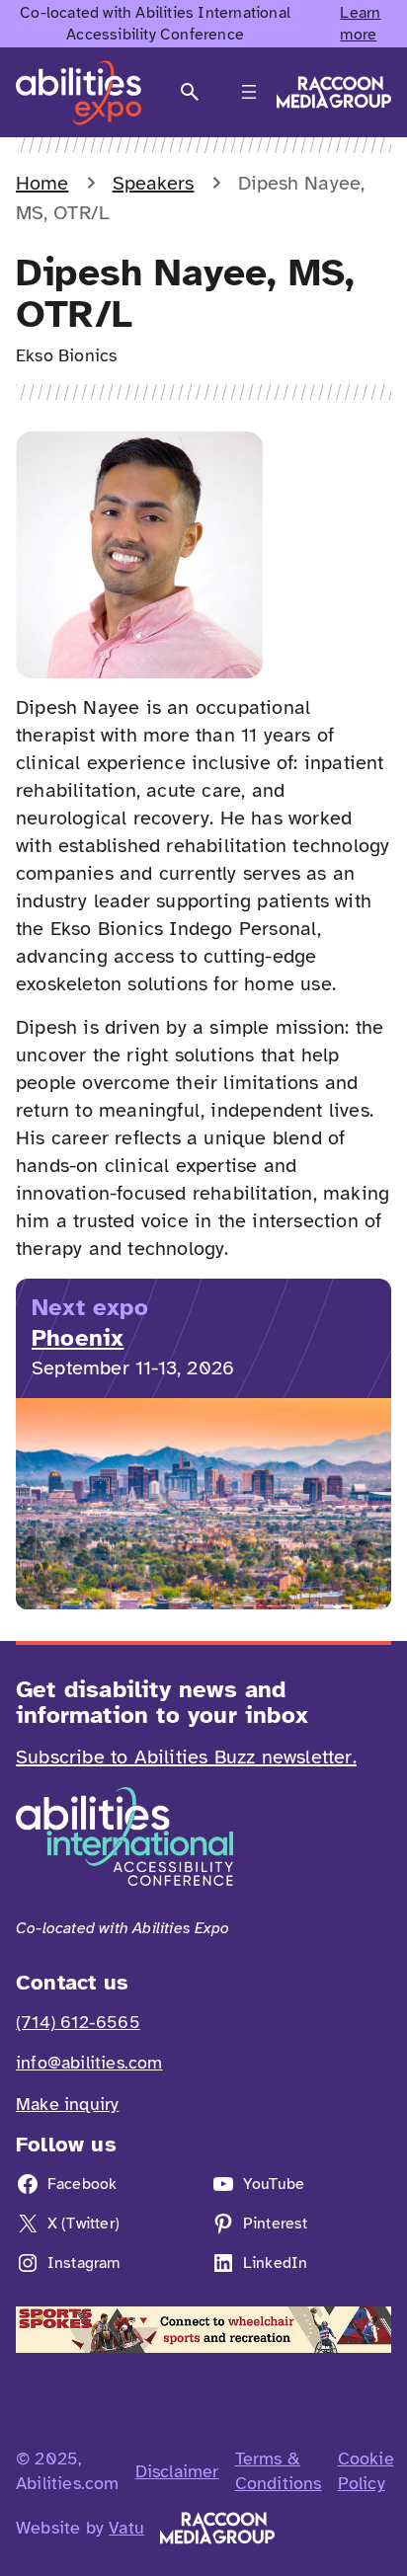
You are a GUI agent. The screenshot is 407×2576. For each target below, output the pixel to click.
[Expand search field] (190, 92)
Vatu (126, 2528)
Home (42, 183)
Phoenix (78, 1338)
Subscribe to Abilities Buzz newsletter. (186, 1757)
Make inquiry (67, 2104)
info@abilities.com (89, 2063)
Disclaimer (177, 2471)
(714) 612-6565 (78, 2022)
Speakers (154, 183)
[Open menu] (249, 92)
